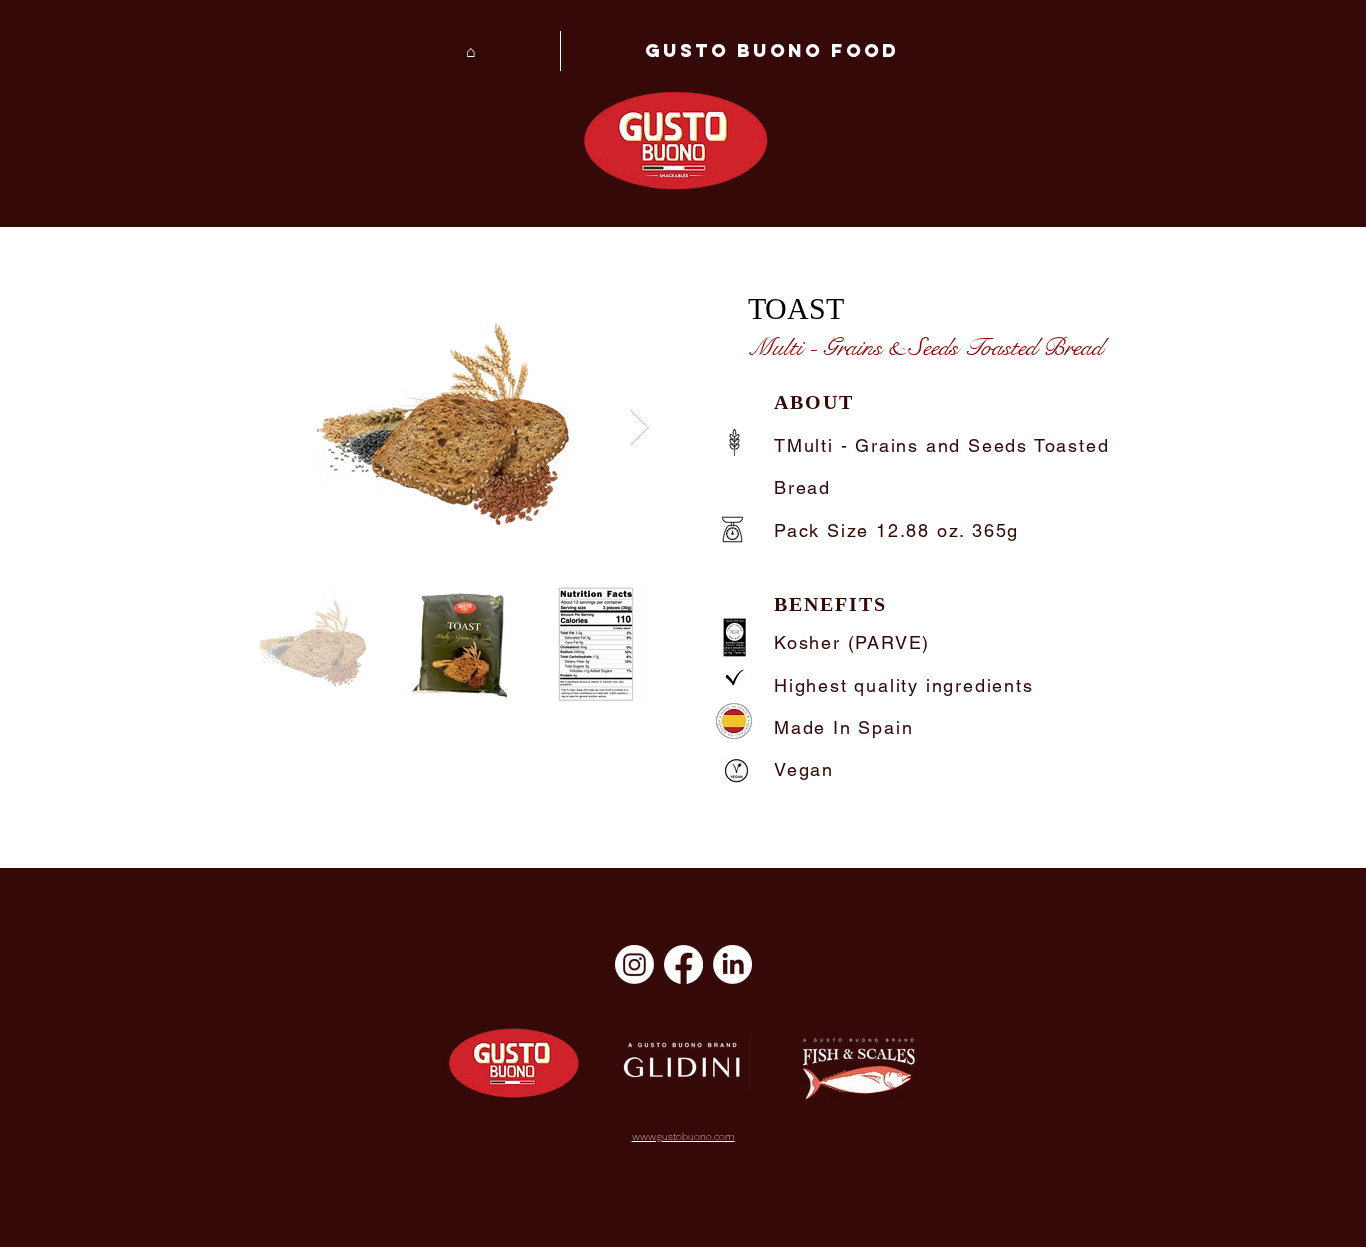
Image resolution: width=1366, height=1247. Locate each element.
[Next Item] (639, 427)
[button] (771, 51)
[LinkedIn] (732, 964)
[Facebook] (683, 964)
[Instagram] (634, 964)
